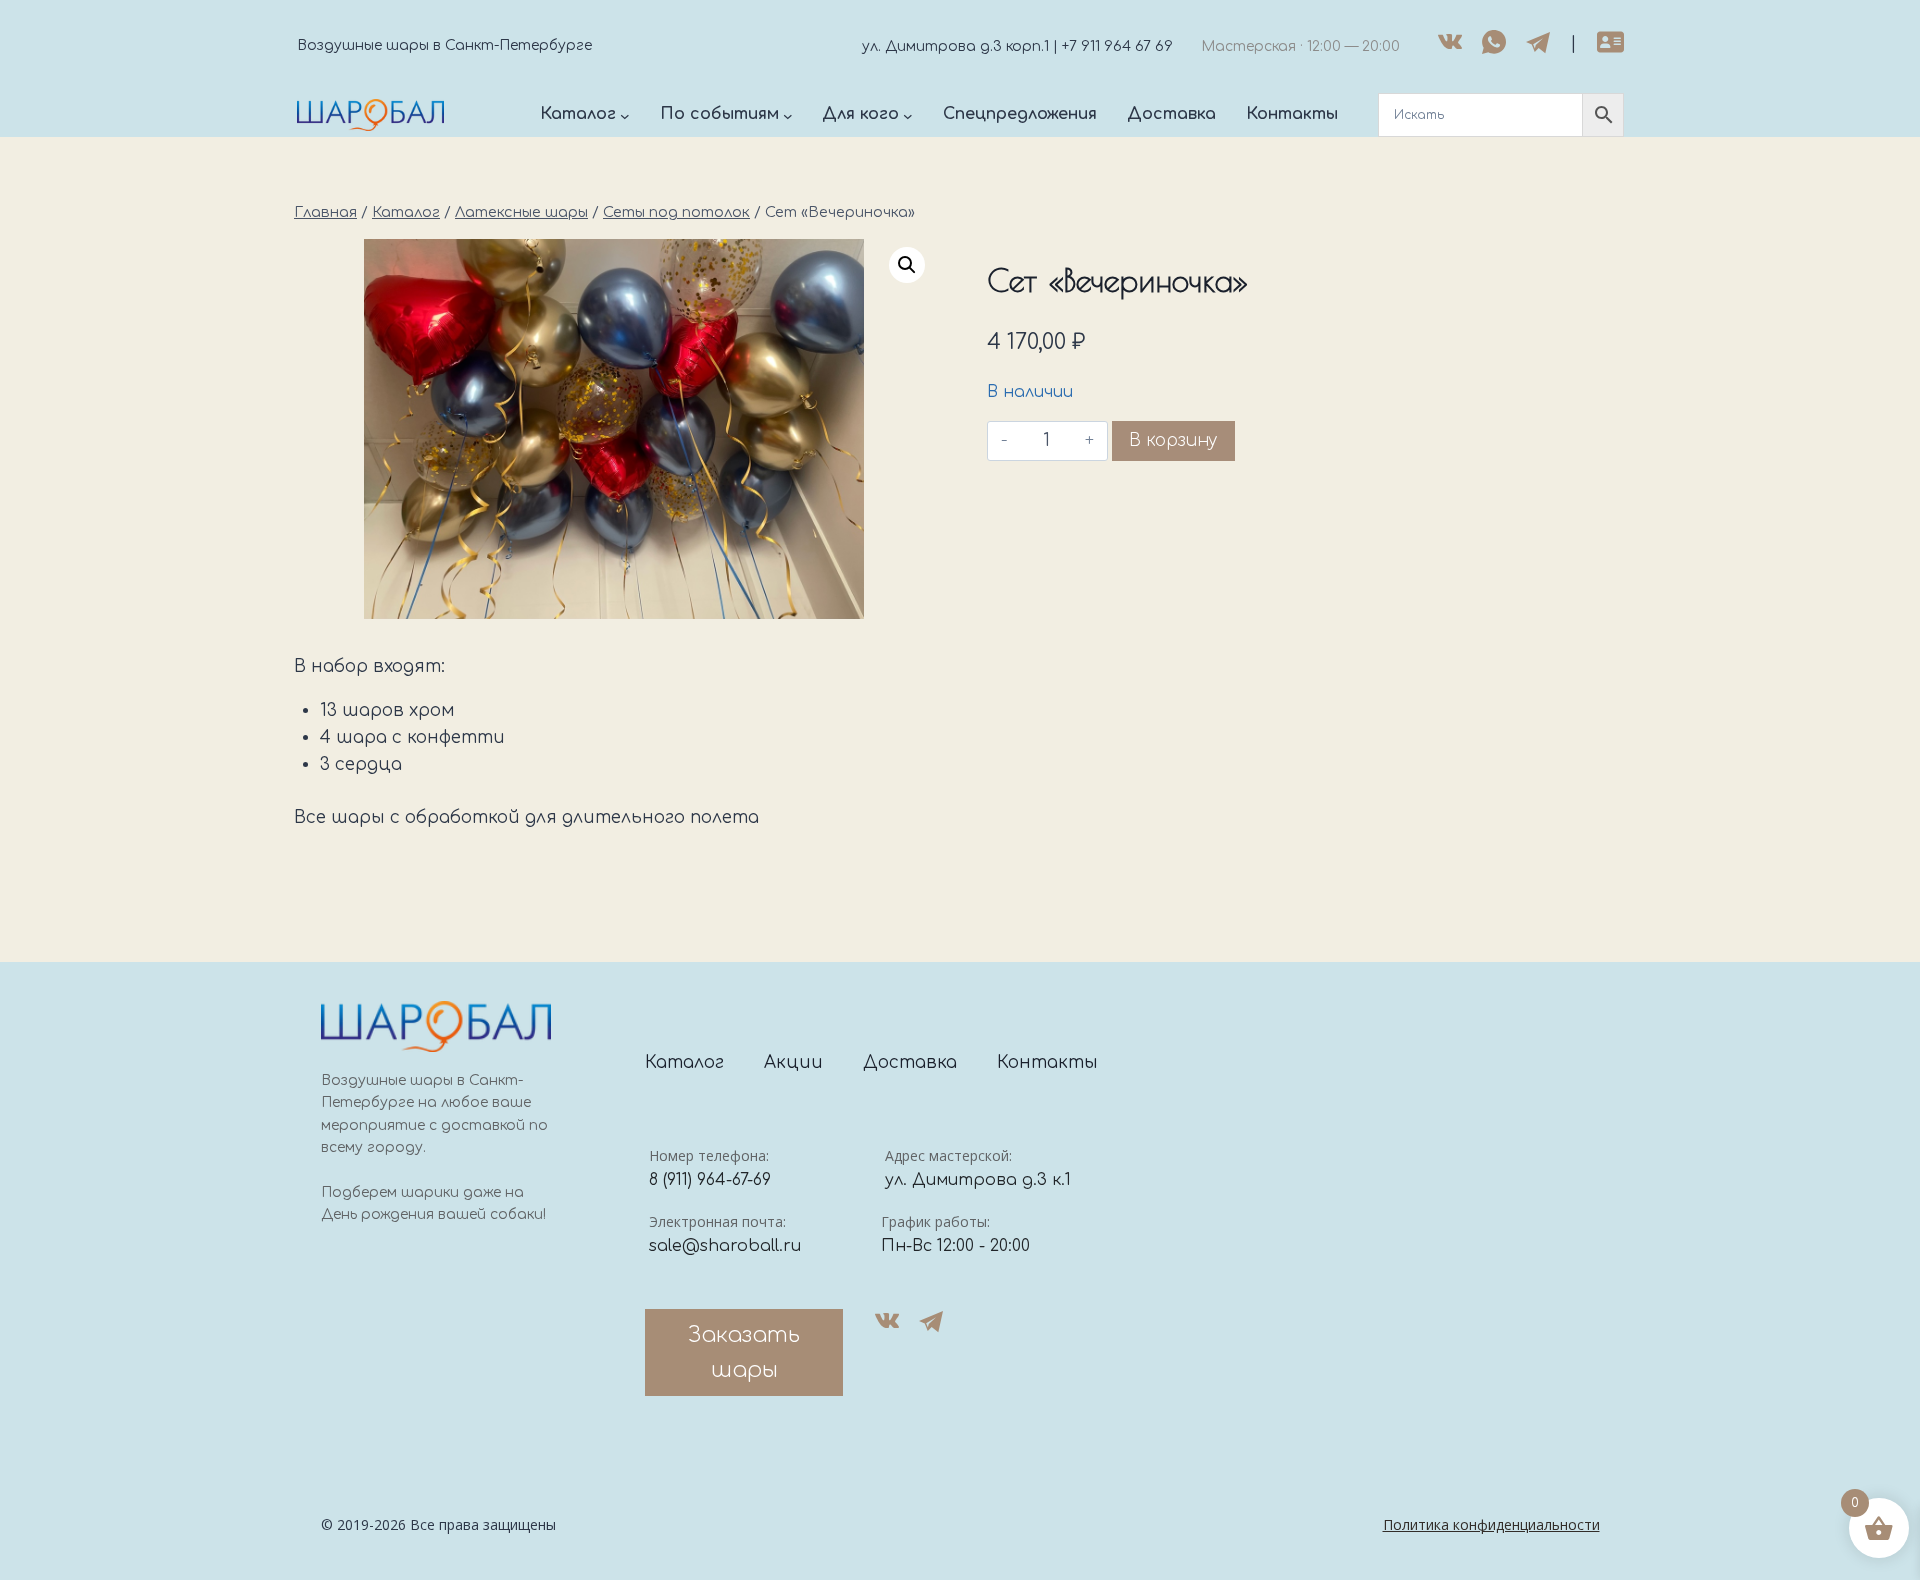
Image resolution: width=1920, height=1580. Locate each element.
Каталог (684, 1062)
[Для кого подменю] (908, 115)
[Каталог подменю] (625, 115)
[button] (907, 265)
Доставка (910, 1062)
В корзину (1173, 440)
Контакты (1047, 1062)
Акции (793, 1062)
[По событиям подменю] (788, 115)
